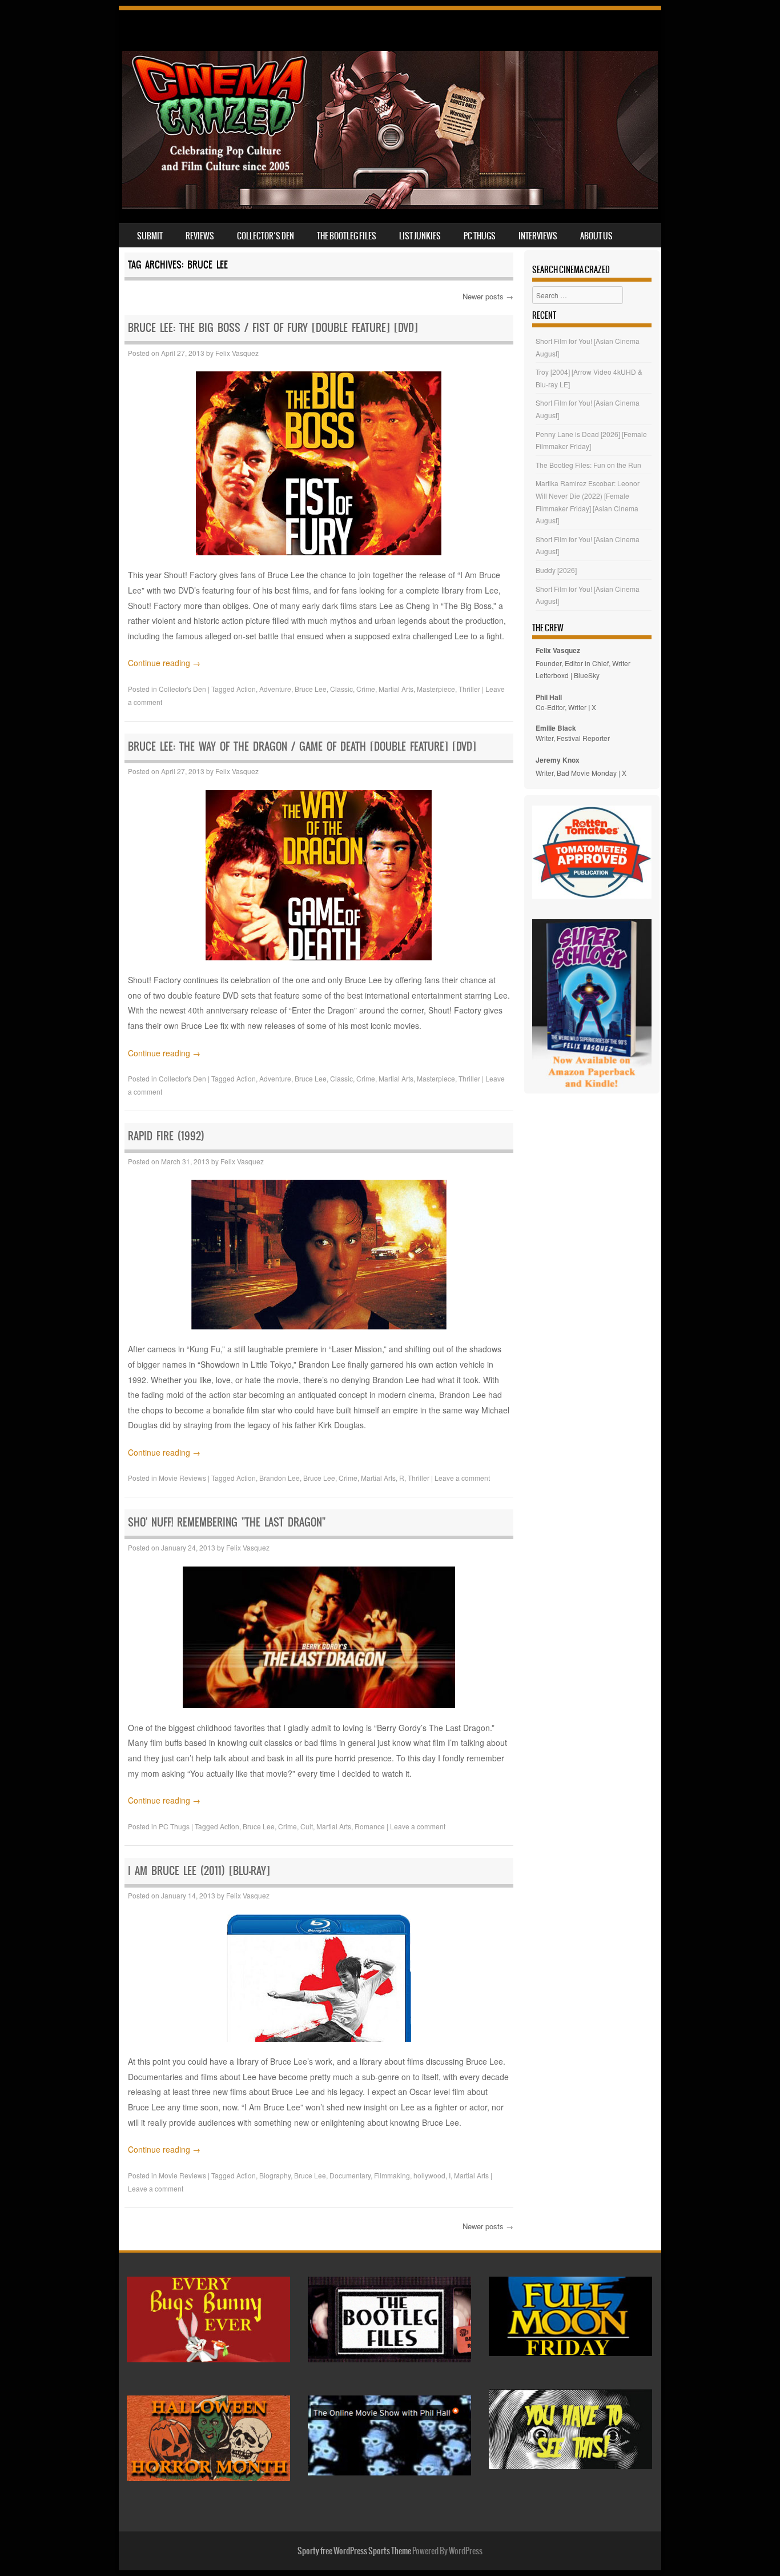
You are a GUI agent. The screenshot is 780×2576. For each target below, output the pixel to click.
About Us (596, 236)
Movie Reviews (182, 1478)
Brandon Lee (280, 1478)
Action (246, 689)
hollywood (429, 2175)
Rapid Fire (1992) (166, 1136)
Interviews (538, 236)
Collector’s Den (266, 236)
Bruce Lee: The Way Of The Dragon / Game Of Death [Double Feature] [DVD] (302, 746)
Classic (341, 689)
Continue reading (164, 663)
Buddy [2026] (556, 570)
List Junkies (420, 236)
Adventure (275, 689)
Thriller (469, 689)
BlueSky (587, 675)
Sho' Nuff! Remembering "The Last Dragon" (227, 1522)
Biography (275, 2175)
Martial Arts (396, 689)
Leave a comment (462, 1478)
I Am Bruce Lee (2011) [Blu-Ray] (199, 1871)
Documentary (350, 2175)
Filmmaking (392, 2175)
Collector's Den (182, 689)
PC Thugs (480, 236)
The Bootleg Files (347, 236)
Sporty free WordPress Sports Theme (354, 2551)
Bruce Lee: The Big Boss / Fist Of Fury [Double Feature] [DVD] (273, 328)
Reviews (200, 236)
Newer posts (488, 296)
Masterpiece (436, 689)
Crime (366, 689)
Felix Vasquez (237, 353)
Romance (370, 1826)
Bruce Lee (311, 689)
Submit (150, 236)
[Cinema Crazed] (390, 206)
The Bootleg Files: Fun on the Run (588, 465)
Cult (307, 1826)
